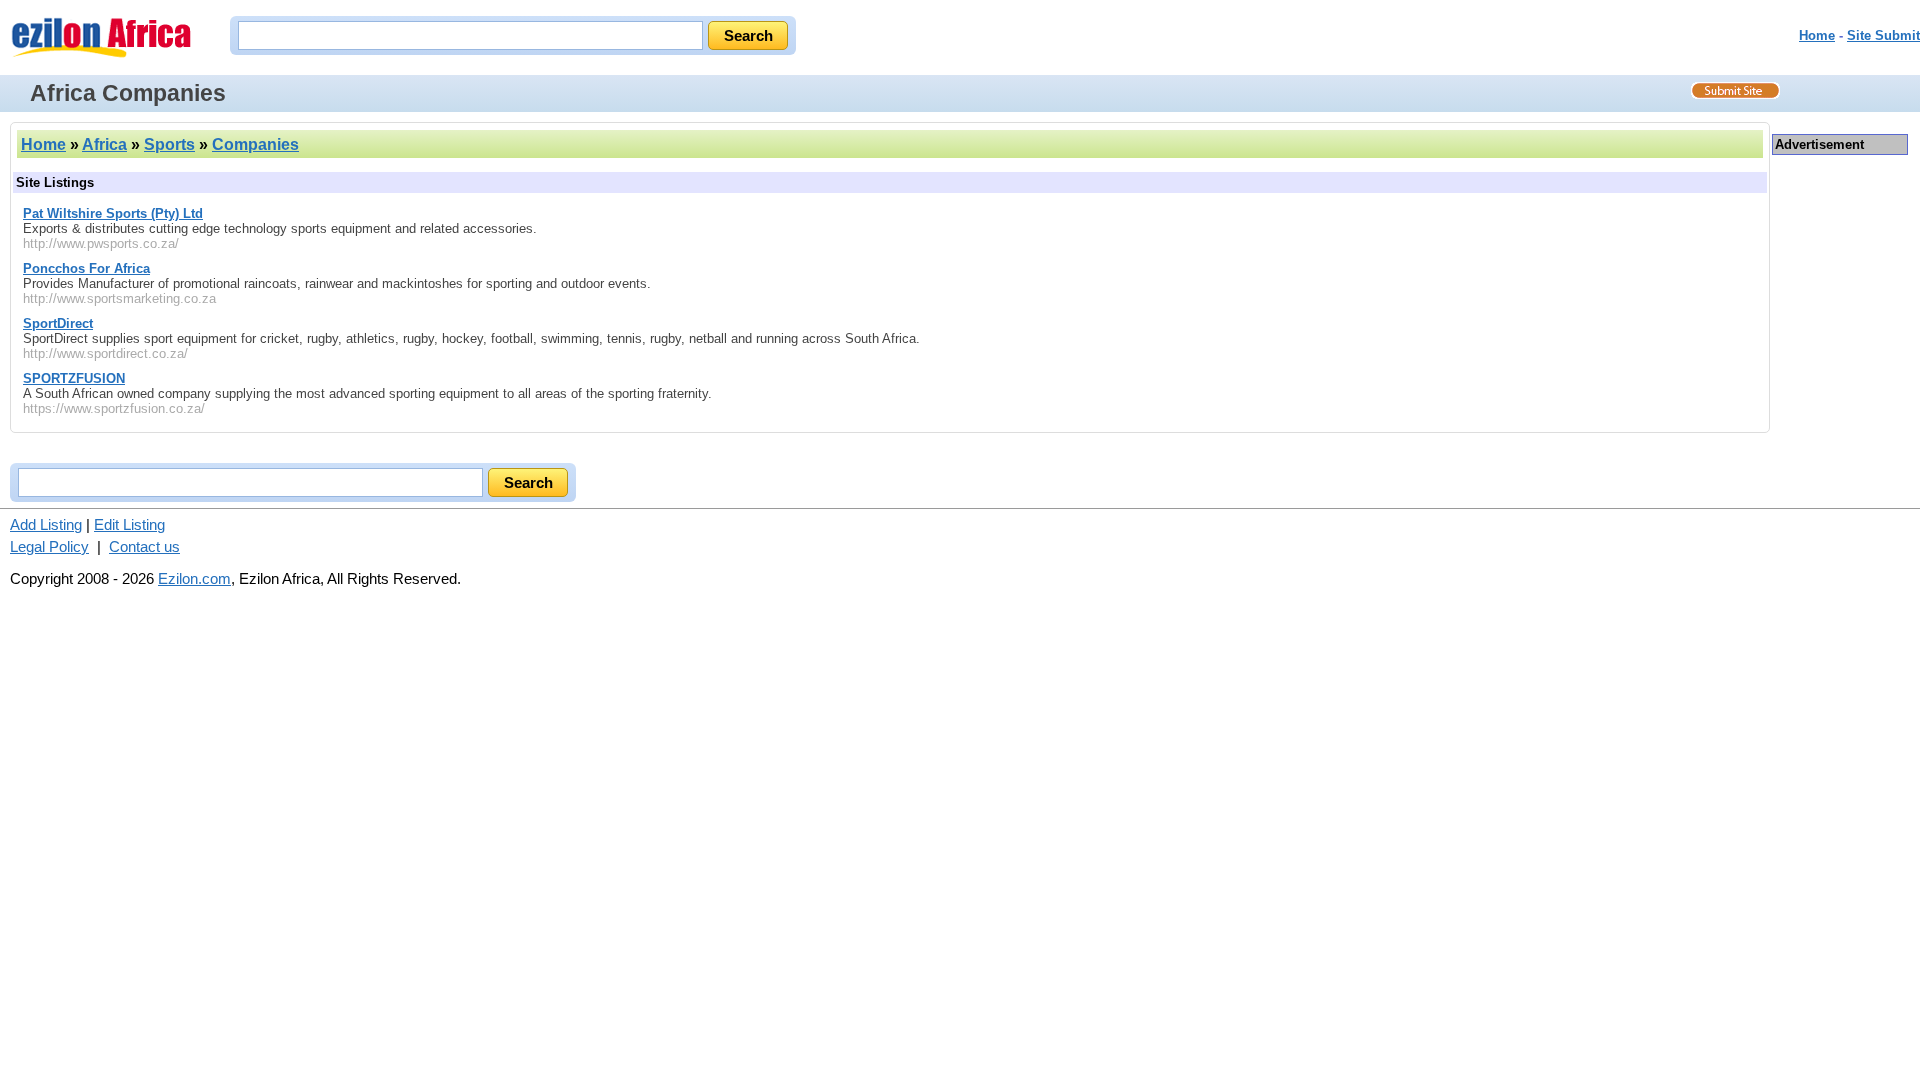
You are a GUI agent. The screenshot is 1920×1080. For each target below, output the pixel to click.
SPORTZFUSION (74, 378)
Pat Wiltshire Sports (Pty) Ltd (113, 213)
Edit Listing (129, 524)
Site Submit (1883, 35)
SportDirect (58, 323)
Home (1817, 35)
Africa (104, 144)
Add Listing (46, 524)
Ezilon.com (194, 578)
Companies (255, 144)
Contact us (144, 546)
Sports (169, 144)
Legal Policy (49, 546)
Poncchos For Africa (86, 268)
